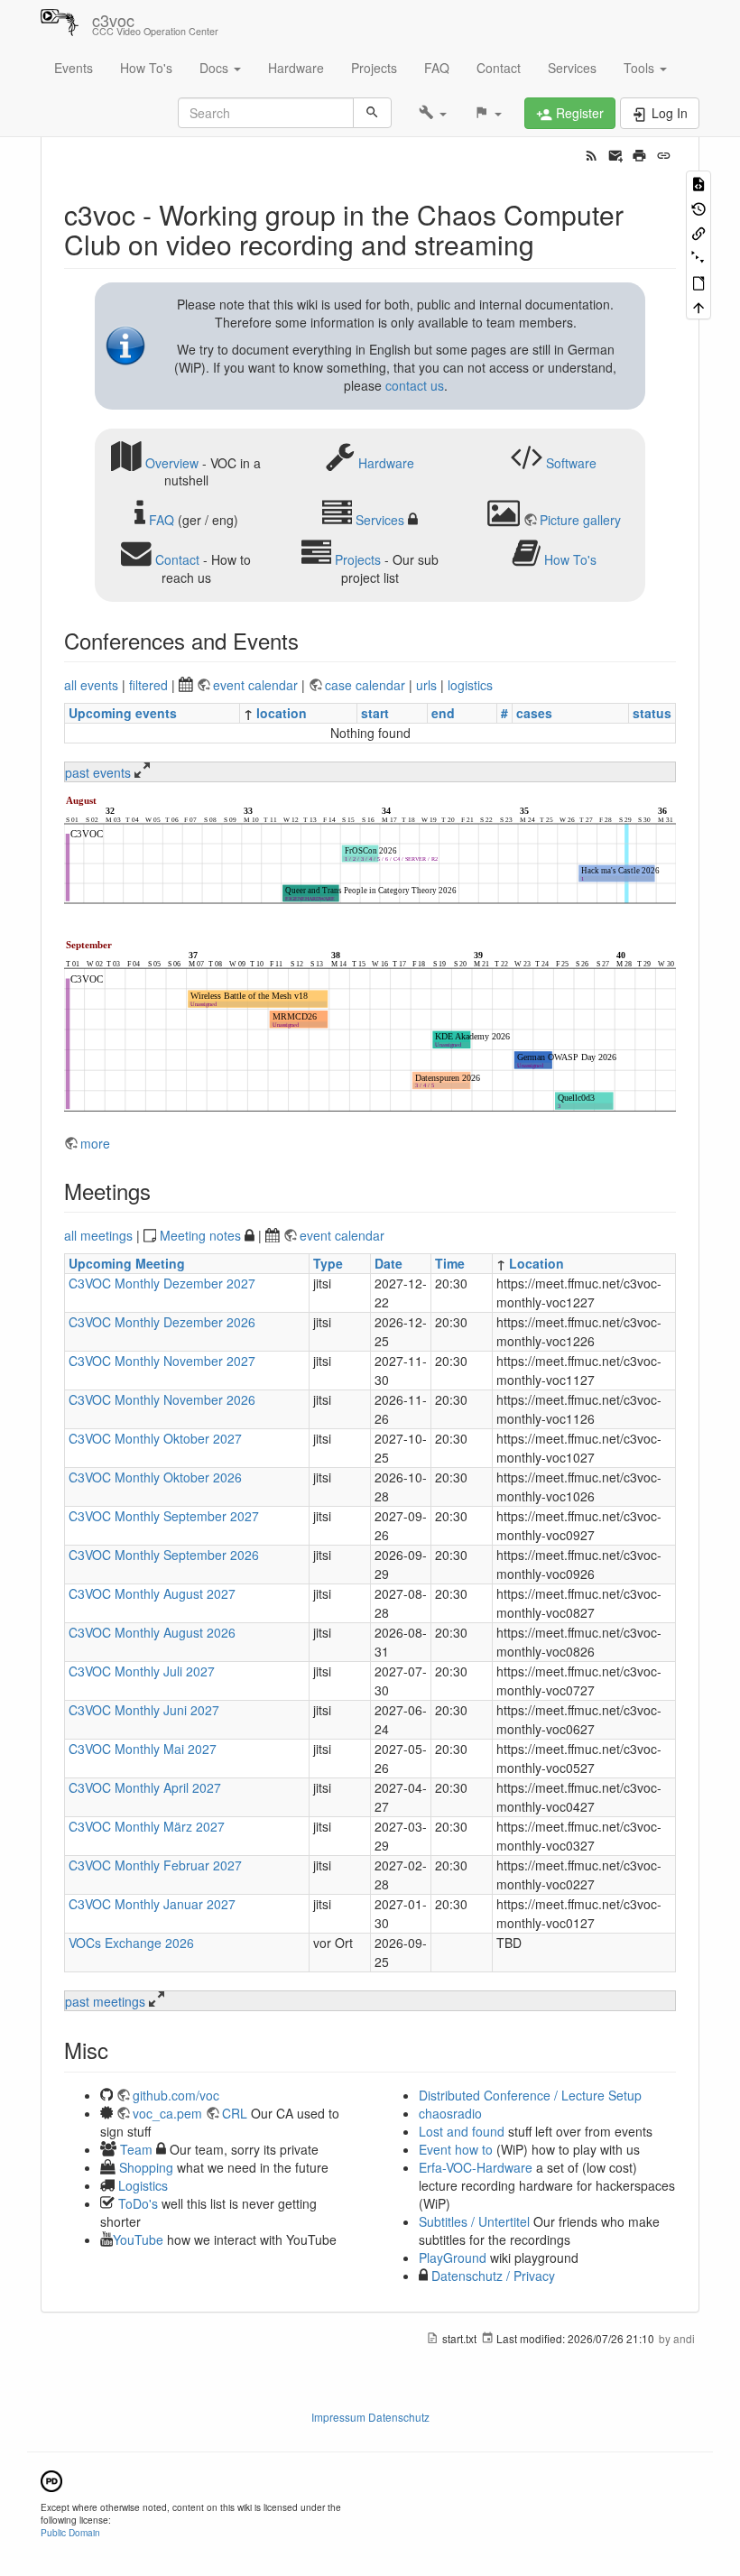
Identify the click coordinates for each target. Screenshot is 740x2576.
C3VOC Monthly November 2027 (162, 1361)
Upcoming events (123, 713)
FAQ (437, 68)
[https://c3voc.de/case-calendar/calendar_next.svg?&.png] (370, 1028)
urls (426, 685)
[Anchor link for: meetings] (162, 1191)
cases (534, 713)
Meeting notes (200, 1235)
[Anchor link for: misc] (119, 2050)
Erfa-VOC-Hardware (476, 2167)
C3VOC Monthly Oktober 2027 (155, 1438)
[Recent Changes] (592, 153)
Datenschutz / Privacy (491, 2276)
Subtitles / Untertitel (474, 2221)
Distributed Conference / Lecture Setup (530, 2095)
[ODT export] (698, 282)
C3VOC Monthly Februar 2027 (155, 1865)
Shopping (146, 2167)
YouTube (138, 2239)
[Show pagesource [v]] (698, 183)
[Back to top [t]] (698, 306)
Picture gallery (580, 520)
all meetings (98, 1235)
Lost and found (462, 2131)
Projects (374, 68)
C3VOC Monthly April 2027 (145, 1787)
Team (136, 2149)
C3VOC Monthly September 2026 (164, 1555)
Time (450, 1263)
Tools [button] (641, 68)
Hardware (296, 68)
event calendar (257, 685)
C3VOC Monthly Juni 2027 (144, 1710)
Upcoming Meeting (127, 1263)
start (375, 713)
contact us (415, 385)
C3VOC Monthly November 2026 (162, 1399)
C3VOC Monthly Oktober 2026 (155, 1477)
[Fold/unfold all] (698, 257)
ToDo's (138, 2203)
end (443, 713)
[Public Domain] (51, 2479)
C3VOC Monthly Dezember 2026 (162, 1322)
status (652, 713)
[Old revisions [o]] (698, 207)
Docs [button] (216, 68)
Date (388, 1263)
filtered (148, 685)
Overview (172, 462)
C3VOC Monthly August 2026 (152, 1632)
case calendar (367, 685)
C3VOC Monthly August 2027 (152, 1593)
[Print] (639, 153)
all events (91, 685)
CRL (235, 2113)
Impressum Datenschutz (370, 2417)
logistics (470, 685)
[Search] (372, 113)
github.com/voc (176, 2095)
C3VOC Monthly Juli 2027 (142, 1671)
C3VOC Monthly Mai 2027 (143, 1749)
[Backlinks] (698, 232)
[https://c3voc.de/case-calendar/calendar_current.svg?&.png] (370, 852)
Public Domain (70, 2532)
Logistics (143, 2185)
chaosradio (450, 2113)
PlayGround (453, 2257)
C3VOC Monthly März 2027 (147, 1826)
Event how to (456, 2149)
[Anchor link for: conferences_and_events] (310, 640)
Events (74, 68)
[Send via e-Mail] (616, 153)
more (95, 1143)
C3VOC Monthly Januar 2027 (152, 1904)
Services (572, 68)
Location (536, 1263)
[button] (433, 113)
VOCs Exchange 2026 (131, 1943)
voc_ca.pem (167, 2113)
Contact (499, 68)
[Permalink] (664, 153)
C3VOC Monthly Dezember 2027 (162, 1283)
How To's (146, 68)
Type (328, 1263)
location (282, 713)
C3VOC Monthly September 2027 (164, 1516)
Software (571, 462)
